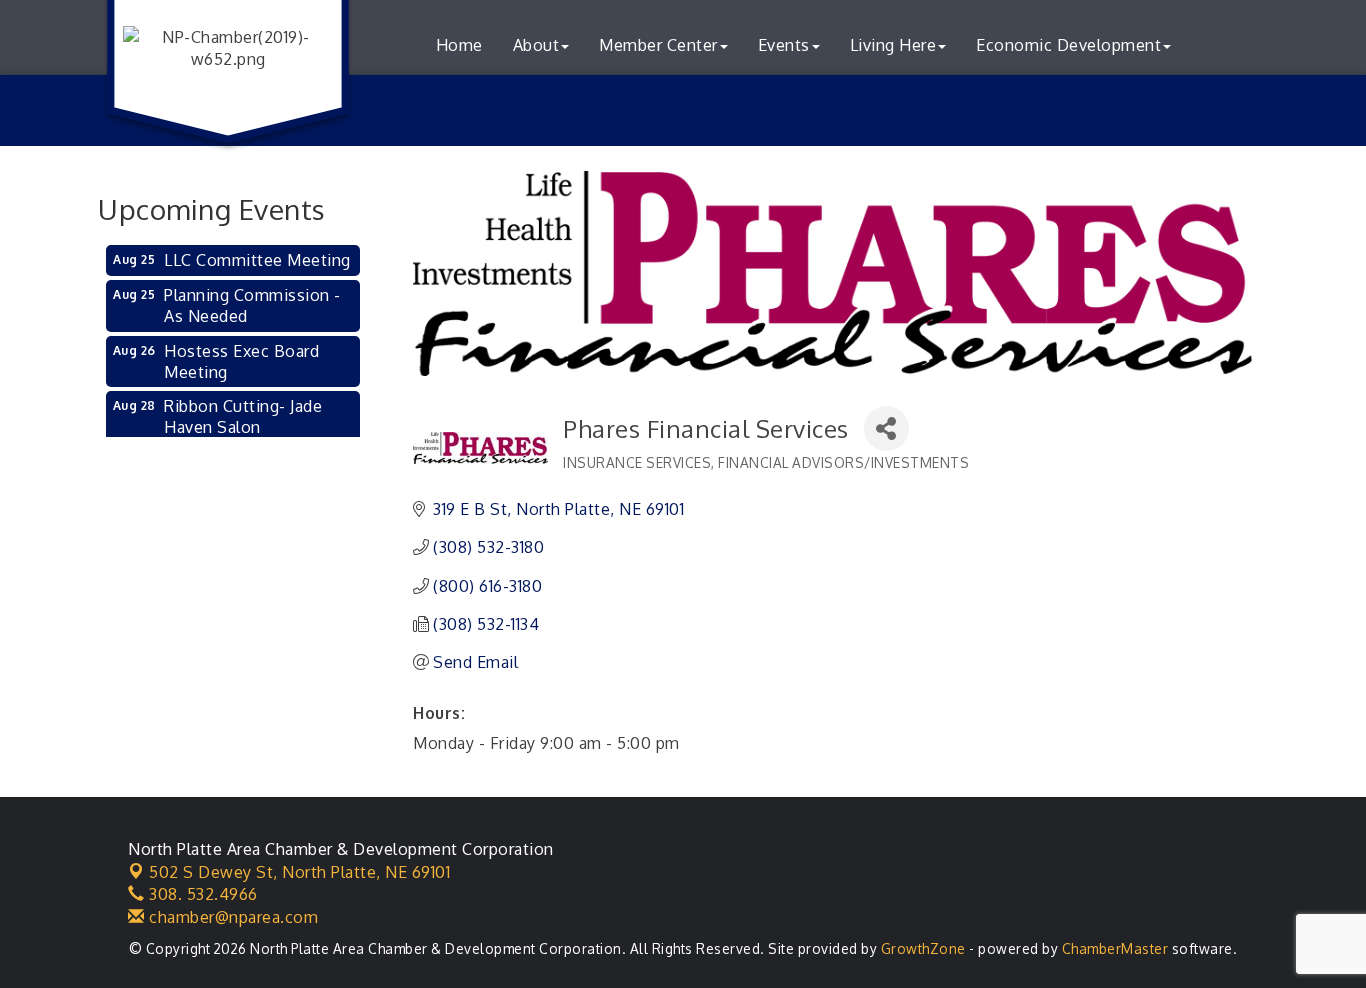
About (536, 45)
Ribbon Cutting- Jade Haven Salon (243, 416)
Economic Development (1068, 45)
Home (459, 45)
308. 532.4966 (201, 894)
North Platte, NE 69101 (299, 872)
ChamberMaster (1115, 948)
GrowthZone (923, 948)
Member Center (658, 45)
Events (784, 45)
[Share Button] (886, 428)
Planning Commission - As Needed (252, 305)
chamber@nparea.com (231, 917)
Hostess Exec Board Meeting (241, 361)
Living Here (893, 45)
